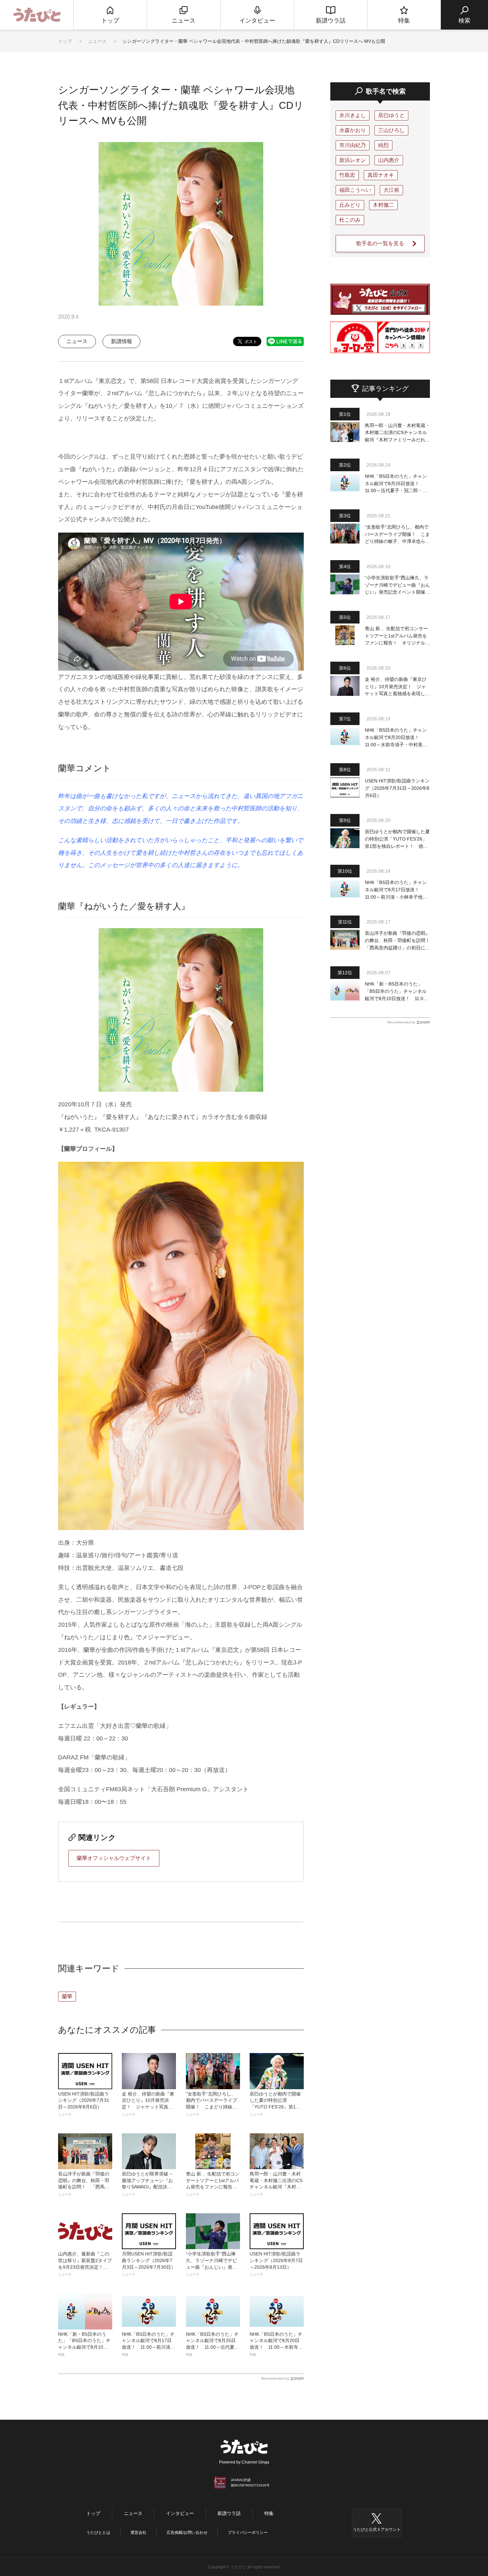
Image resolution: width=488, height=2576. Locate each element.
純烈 (383, 145)
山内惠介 (389, 160)
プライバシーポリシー (248, 2533)
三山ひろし (391, 130)
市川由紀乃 (353, 145)
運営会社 (138, 2533)
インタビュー (180, 2513)
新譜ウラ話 (229, 2513)
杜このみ (350, 220)
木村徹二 (383, 205)
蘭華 (67, 1996)
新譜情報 (122, 341)
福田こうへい (355, 190)
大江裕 (391, 190)
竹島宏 (347, 175)
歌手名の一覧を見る (380, 243)
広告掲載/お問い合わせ (187, 2533)
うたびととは (98, 2533)
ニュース (98, 41)
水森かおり (353, 130)
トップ (65, 41)
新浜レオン (353, 160)
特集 (269, 2513)
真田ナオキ (381, 175)
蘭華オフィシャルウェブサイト (114, 1858)
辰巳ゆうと (391, 115)
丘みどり (350, 205)
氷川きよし (353, 115)
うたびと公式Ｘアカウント (377, 2530)
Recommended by (275, 2378)
